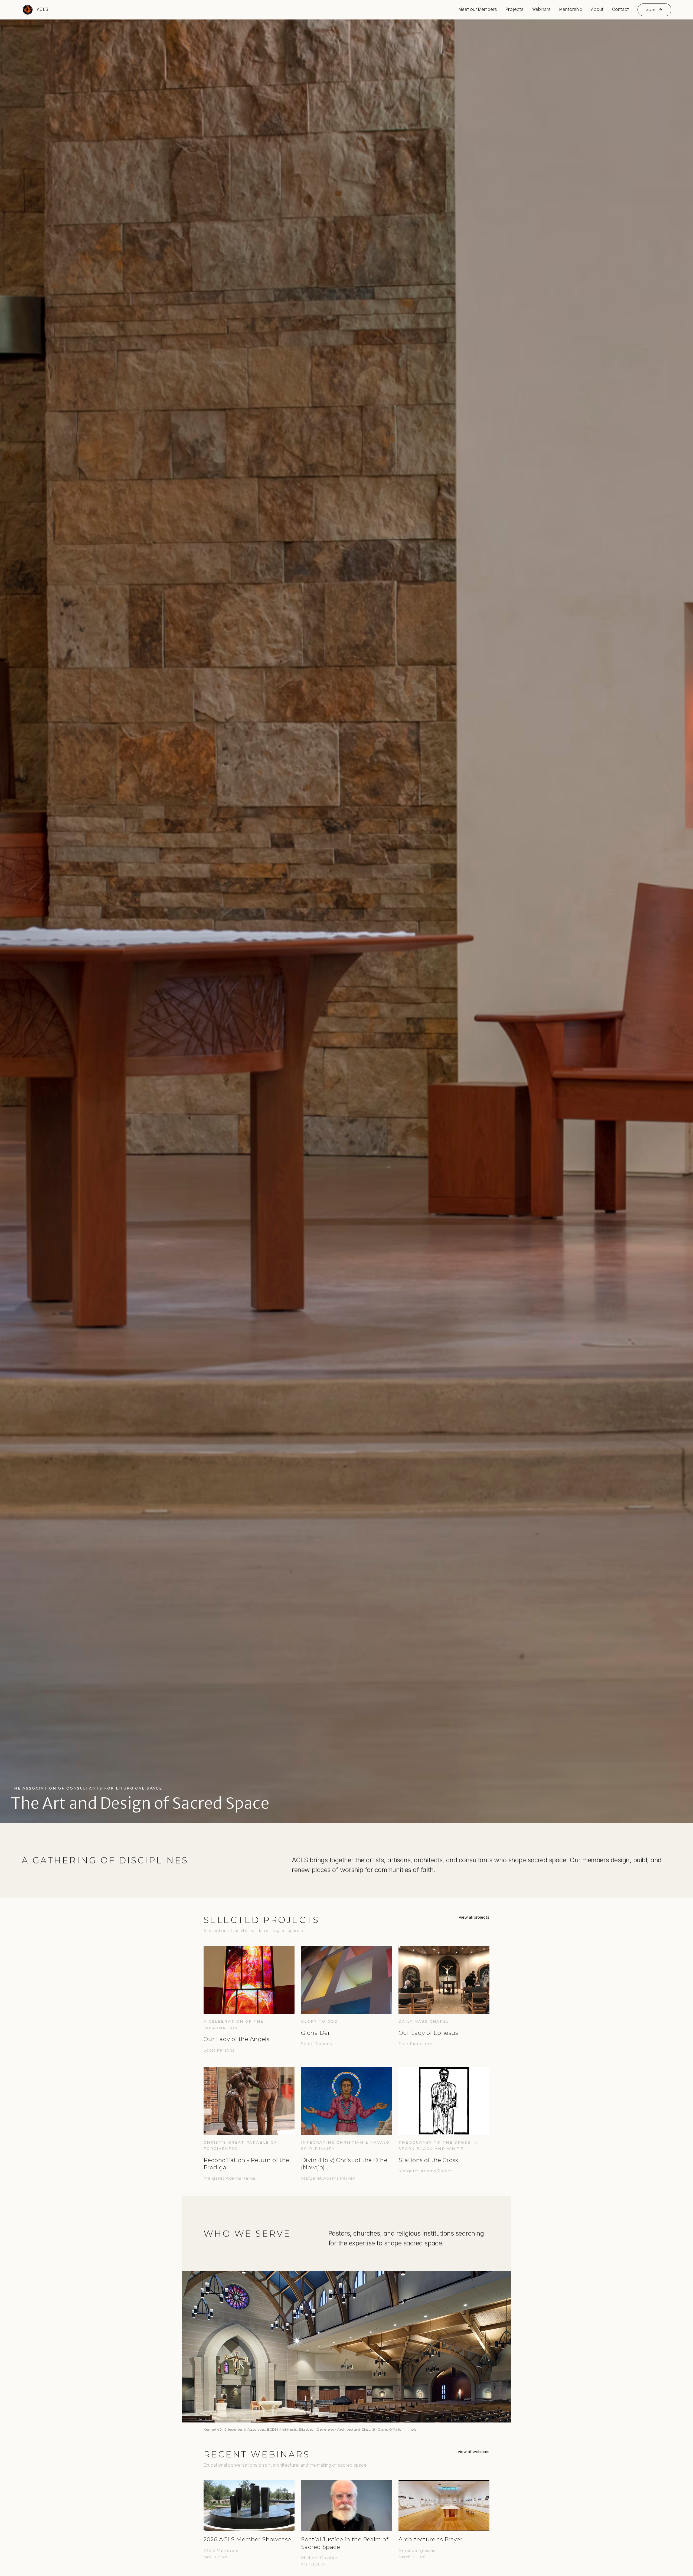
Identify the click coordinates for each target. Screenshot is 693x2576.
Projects (515, 10)
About (597, 10)
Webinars (541, 10)
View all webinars (473, 2452)
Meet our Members (478, 10)
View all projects (474, 1917)
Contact (620, 10)
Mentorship (571, 10)
